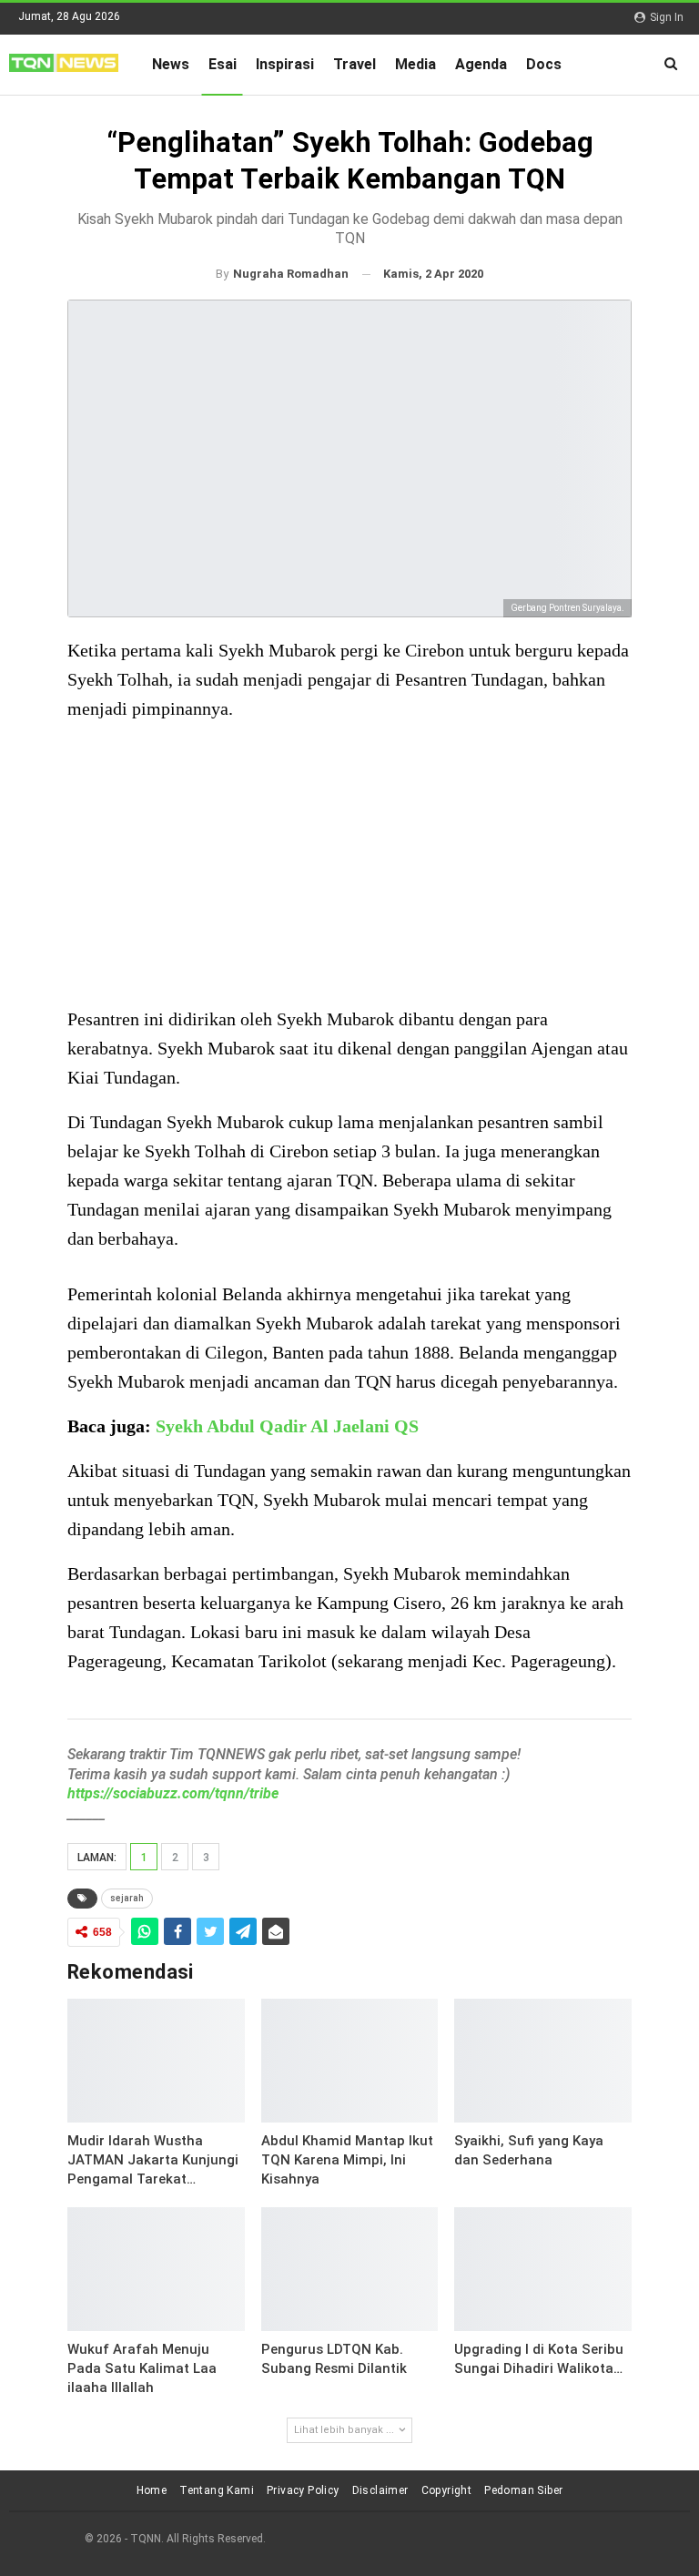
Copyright (447, 2490)
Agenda (481, 64)
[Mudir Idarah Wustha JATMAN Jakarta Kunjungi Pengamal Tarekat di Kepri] (156, 2061)
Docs (544, 64)
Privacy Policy (303, 2490)
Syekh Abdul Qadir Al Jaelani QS (287, 1426)
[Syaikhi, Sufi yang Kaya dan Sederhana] (543, 2061)
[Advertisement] (349, 866)
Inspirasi (285, 64)
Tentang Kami (217, 2490)
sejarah (127, 1898)
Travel (355, 64)
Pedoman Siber (523, 2490)
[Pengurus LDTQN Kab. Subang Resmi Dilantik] (350, 2269)
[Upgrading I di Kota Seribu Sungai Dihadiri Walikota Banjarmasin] (543, 2269)
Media (415, 64)
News (171, 64)
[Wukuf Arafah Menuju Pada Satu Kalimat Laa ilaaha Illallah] (156, 2269)
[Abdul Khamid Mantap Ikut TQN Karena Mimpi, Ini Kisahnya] (350, 2061)
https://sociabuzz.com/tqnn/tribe (173, 1793)
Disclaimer (380, 2490)
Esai (223, 64)
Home (152, 2490)
